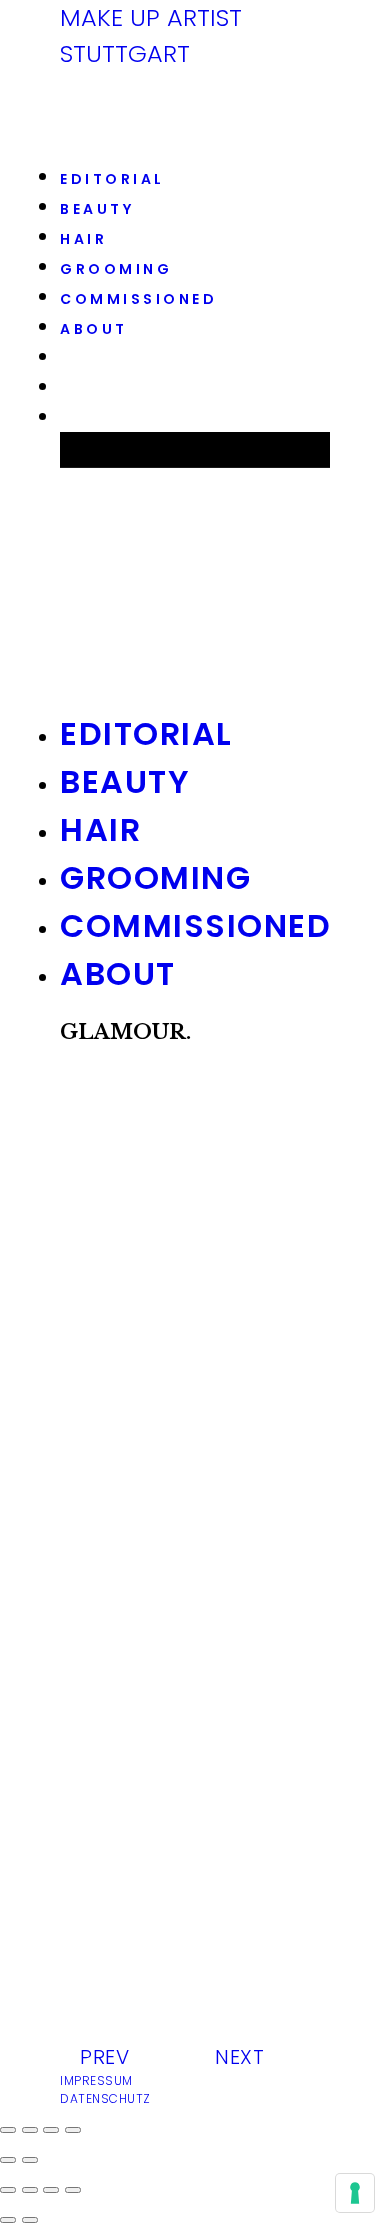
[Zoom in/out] (73, 2190)
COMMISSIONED (138, 299)
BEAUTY (97, 209)
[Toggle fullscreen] (51, 2190)
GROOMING (116, 269)
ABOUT (94, 329)
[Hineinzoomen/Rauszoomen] (73, 2130)
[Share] (30, 2190)
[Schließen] (8, 2130)
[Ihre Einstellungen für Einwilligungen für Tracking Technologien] (355, 2193)
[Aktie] (30, 2130)
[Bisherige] (8, 2160)
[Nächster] (30, 2160)
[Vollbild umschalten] (51, 2130)
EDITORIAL (112, 179)
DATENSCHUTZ (105, 2098)
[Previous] (8, 2220)
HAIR (83, 239)
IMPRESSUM (96, 2080)
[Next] (30, 2220)
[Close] (8, 2190)
